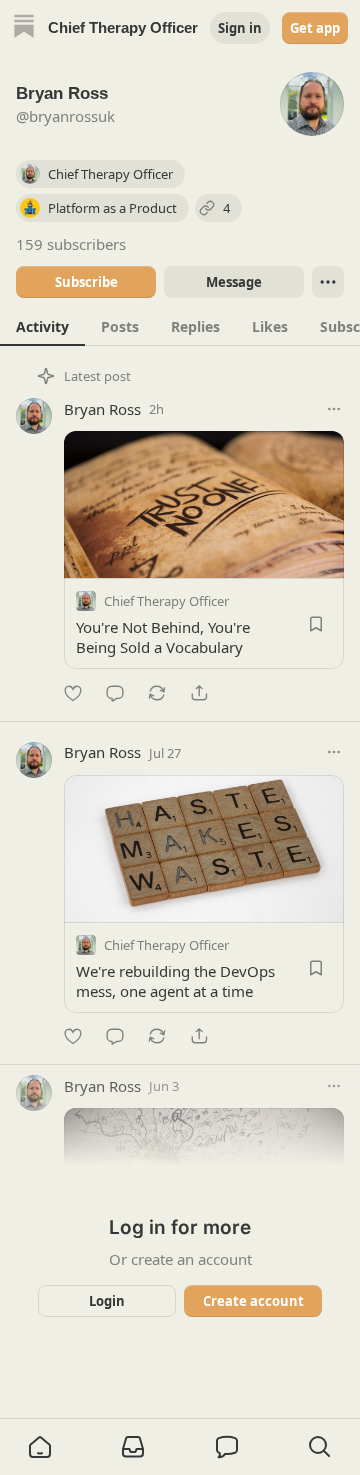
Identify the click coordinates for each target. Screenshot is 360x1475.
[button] (40, 1447)
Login (107, 1301)
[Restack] (157, 693)
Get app (315, 28)
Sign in (240, 28)
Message (234, 282)
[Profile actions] (328, 282)
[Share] (199, 693)
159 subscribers (71, 244)
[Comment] (115, 693)
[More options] (334, 409)
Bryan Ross (102, 409)
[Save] (316, 624)
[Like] (73, 693)
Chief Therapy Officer (166, 601)
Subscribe (86, 282)
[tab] (42, 326)
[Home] (24, 28)
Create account (253, 1301)
